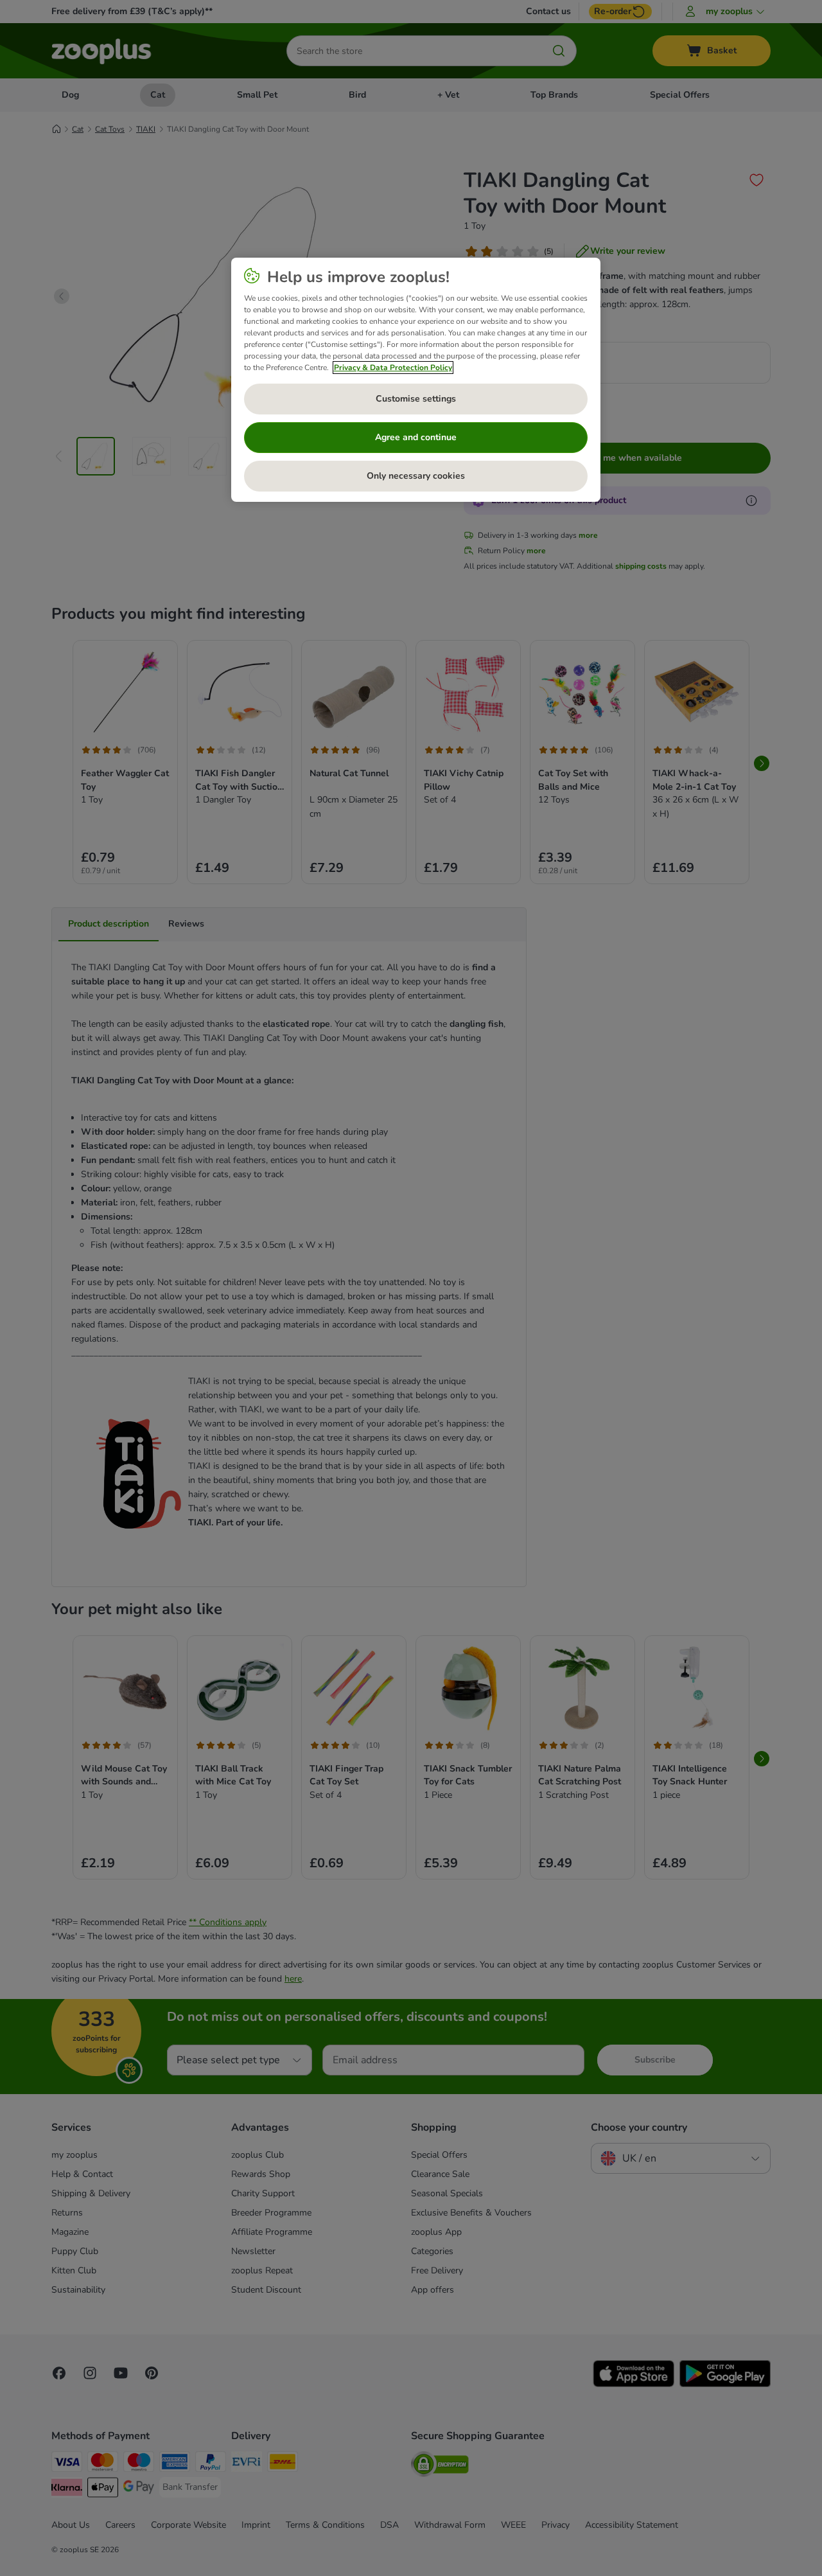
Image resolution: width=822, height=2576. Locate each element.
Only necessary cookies (416, 476)
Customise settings (416, 399)
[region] (416, 380)
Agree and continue (416, 437)
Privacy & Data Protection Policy (393, 368)
